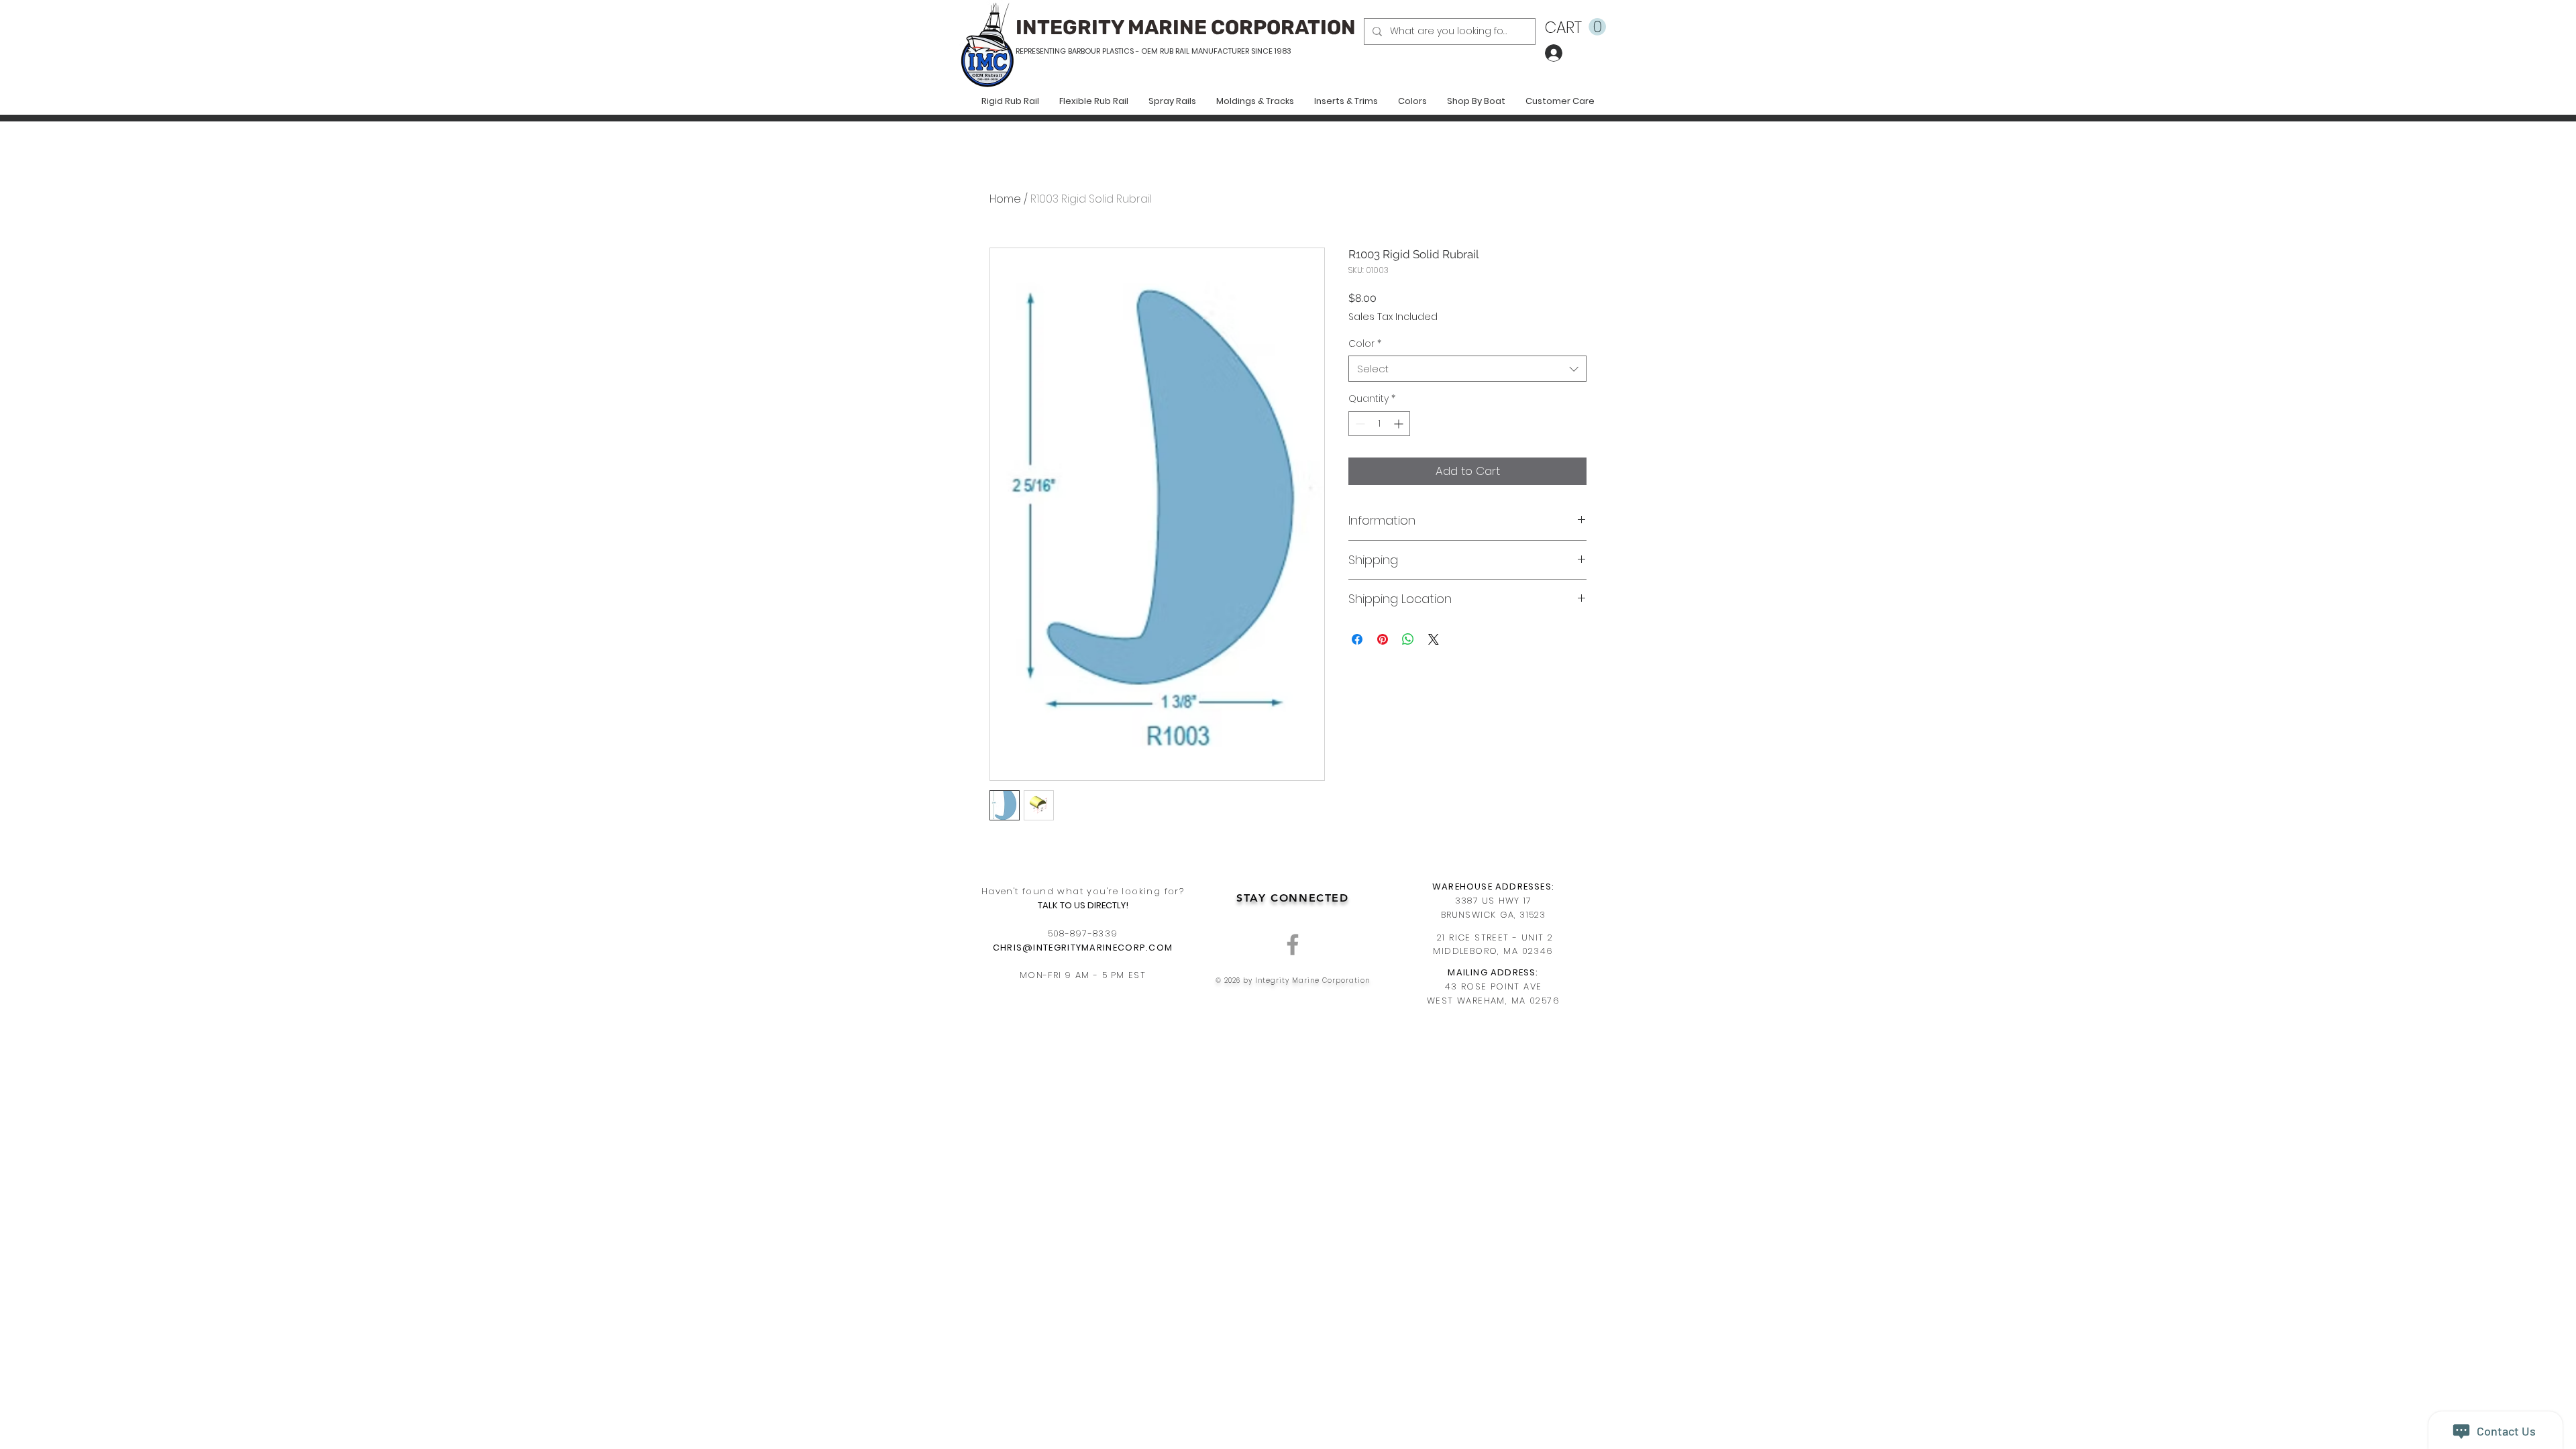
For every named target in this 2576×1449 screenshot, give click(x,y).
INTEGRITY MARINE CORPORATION (1186, 28)
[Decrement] (1359, 424)
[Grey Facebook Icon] (1293, 945)
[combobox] (1467, 369)
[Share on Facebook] (1357, 639)
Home (1005, 199)
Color (1365, 344)
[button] (1575, 27)
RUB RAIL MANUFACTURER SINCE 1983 (1225, 51)
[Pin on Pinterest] (1383, 639)
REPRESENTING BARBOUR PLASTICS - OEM (1087, 51)
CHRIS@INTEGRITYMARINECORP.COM (1083, 948)
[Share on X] (1434, 639)
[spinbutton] (1379, 424)
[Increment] (1400, 424)
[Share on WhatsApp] (1408, 639)
